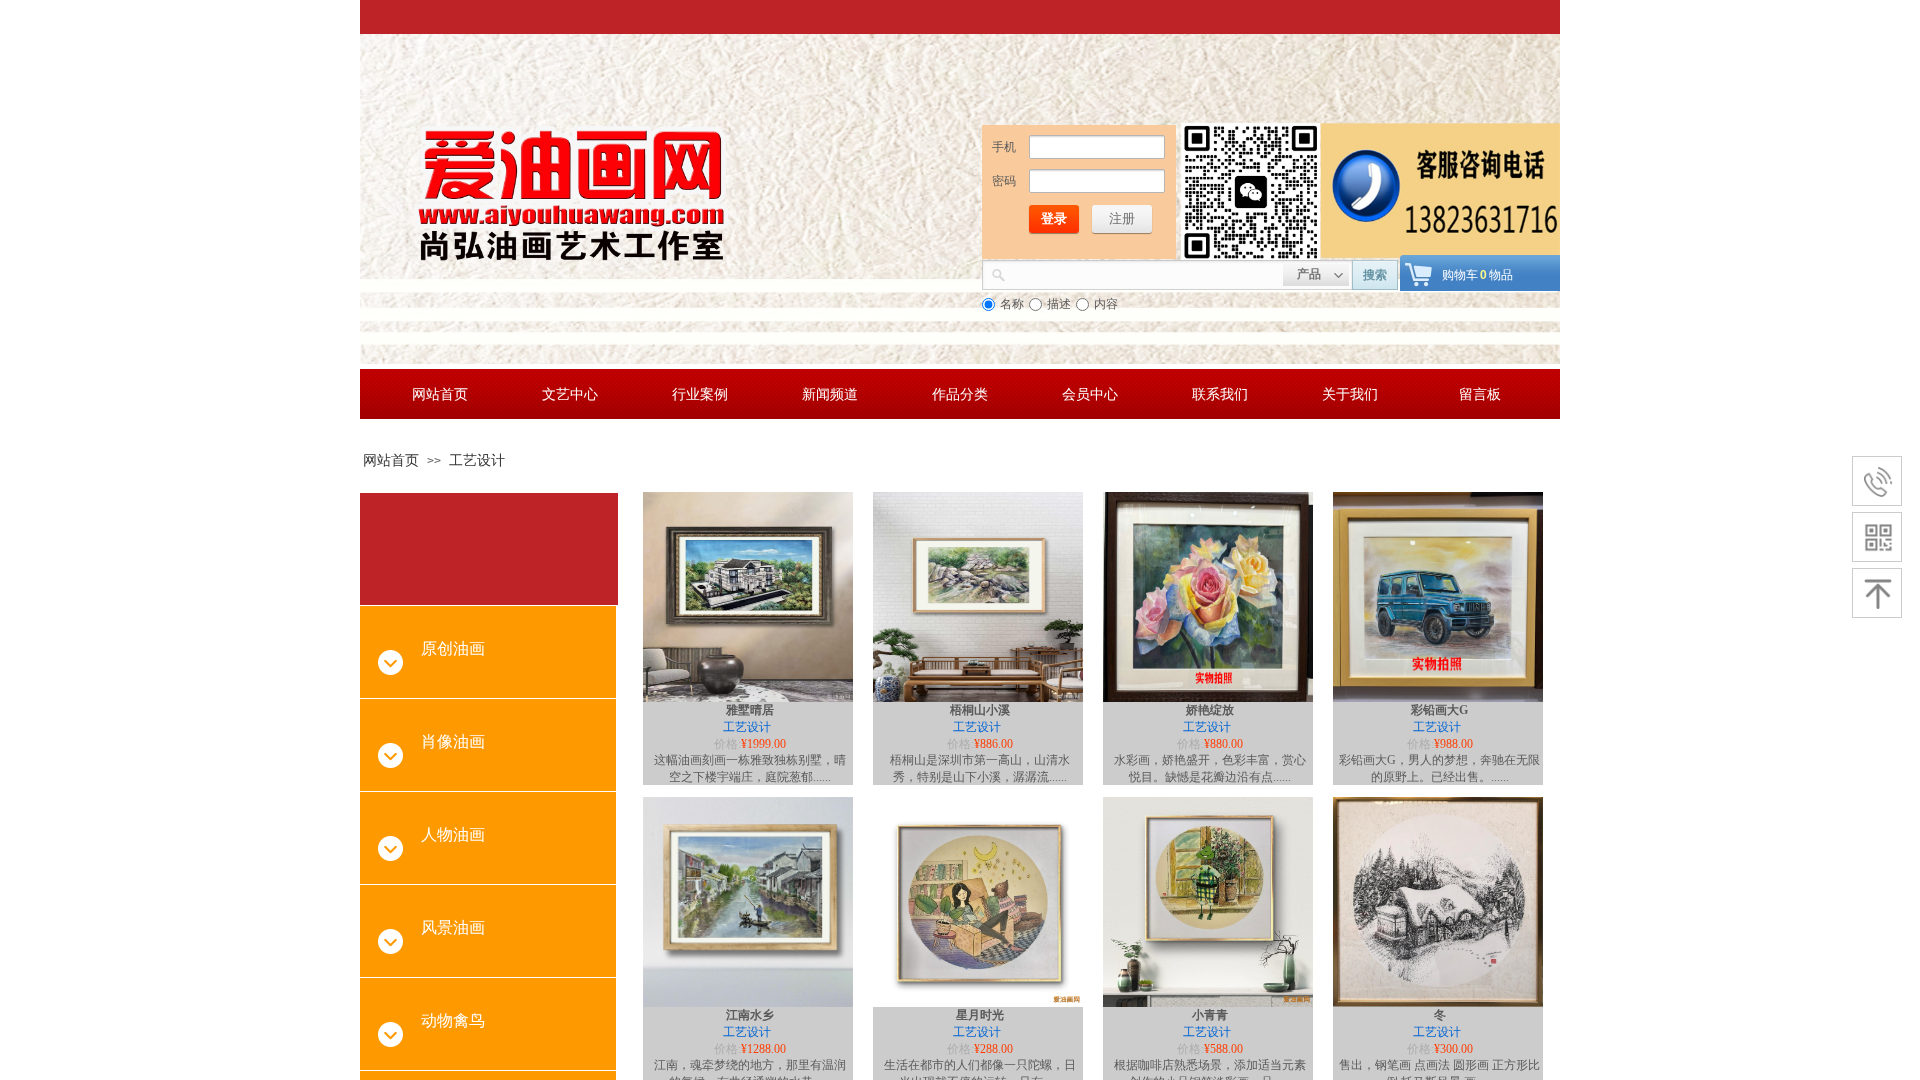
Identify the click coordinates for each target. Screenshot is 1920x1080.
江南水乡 (750, 1015)
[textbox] (1144, 273)
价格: (727, 744)
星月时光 (980, 1015)
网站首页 (391, 460)
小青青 (1210, 1015)
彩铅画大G (1439, 710)
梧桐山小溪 (980, 710)
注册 (1122, 218)
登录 (1054, 218)
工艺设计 (477, 460)
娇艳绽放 (1210, 710)
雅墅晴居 (750, 710)
